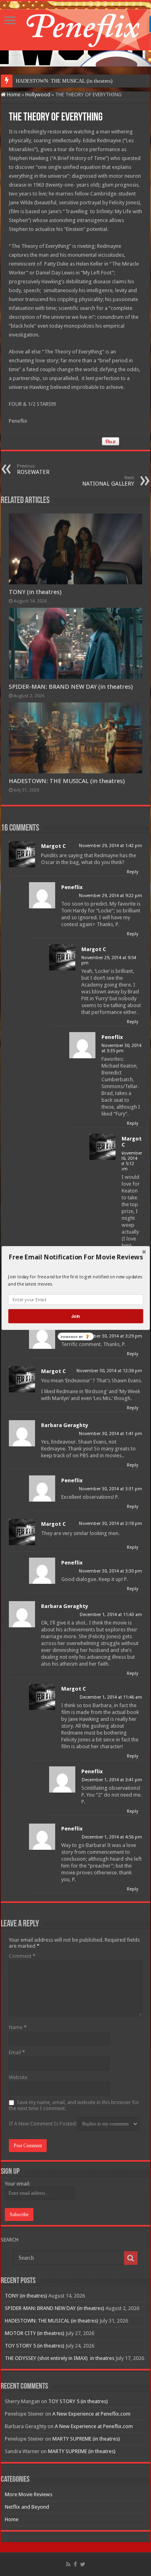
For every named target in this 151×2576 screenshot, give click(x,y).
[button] (75, 1257)
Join (75, 1316)
